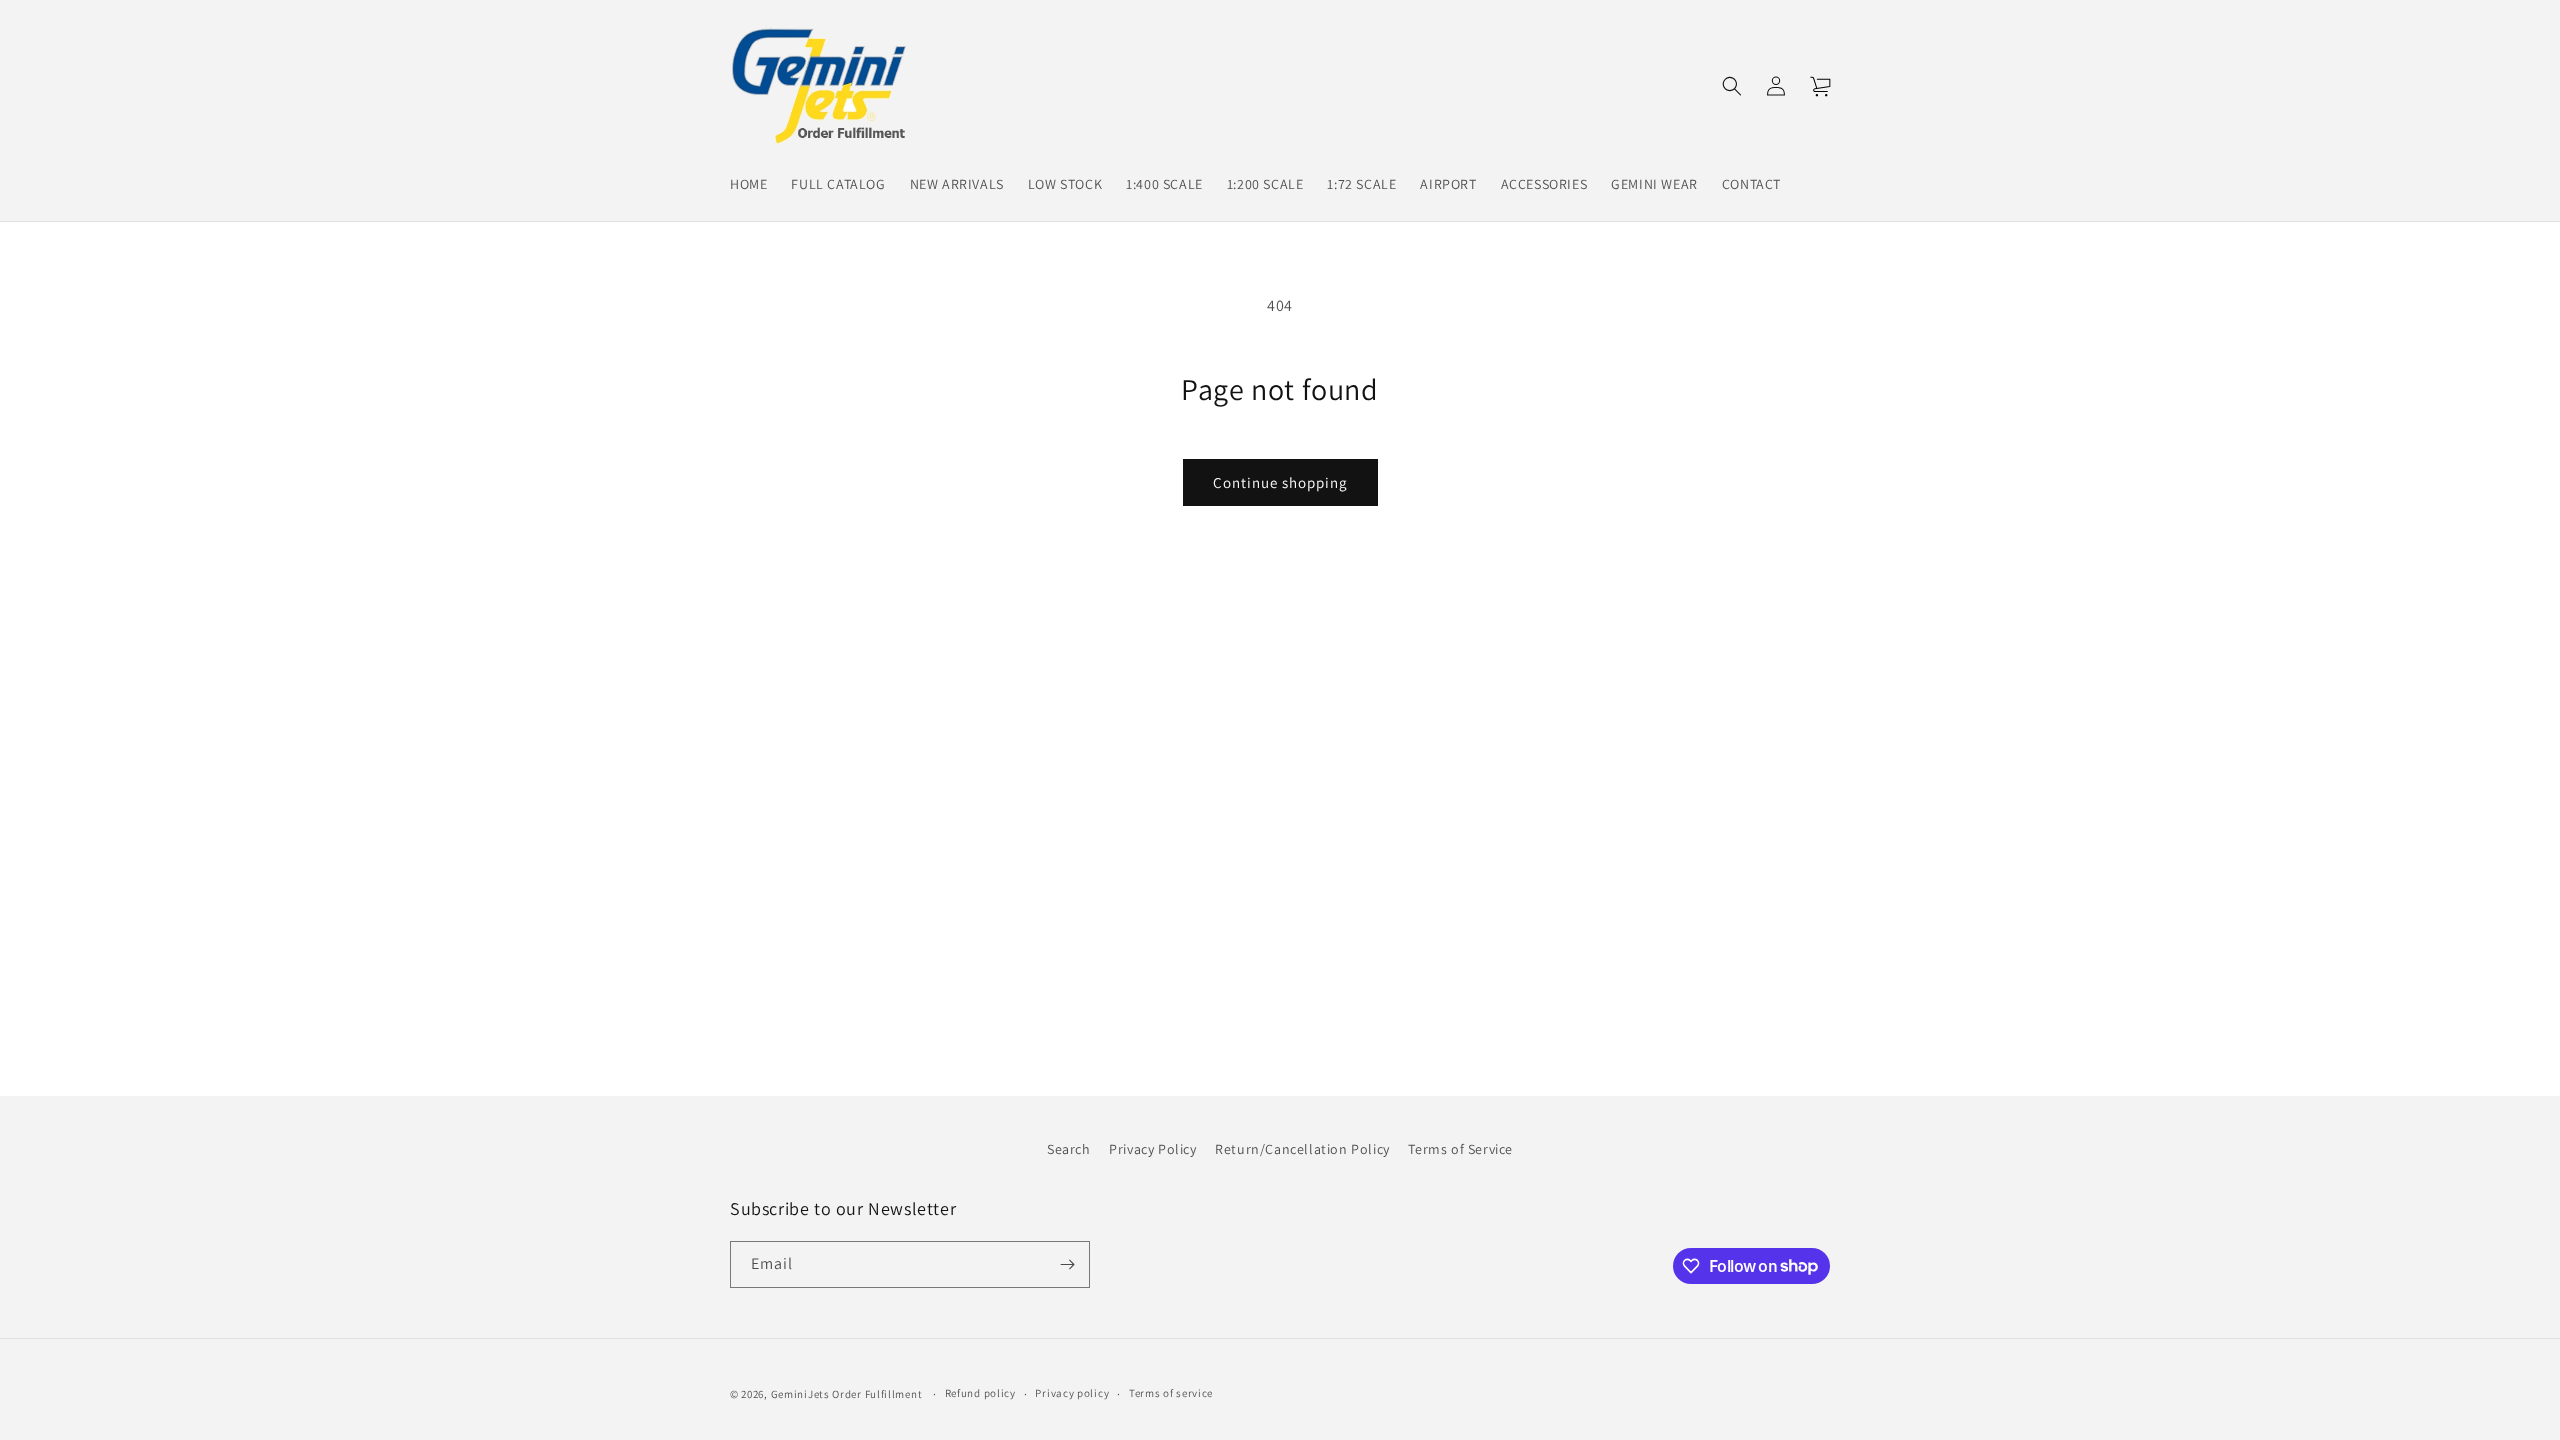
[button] (1732, 86)
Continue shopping (1280, 482)
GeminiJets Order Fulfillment (847, 1394)
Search (1069, 1149)
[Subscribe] (1067, 1264)
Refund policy (980, 1393)
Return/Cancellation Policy (1302, 1149)
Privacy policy (1072, 1393)
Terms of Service (1460, 1149)
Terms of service (1171, 1393)
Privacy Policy (1152, 1149)
